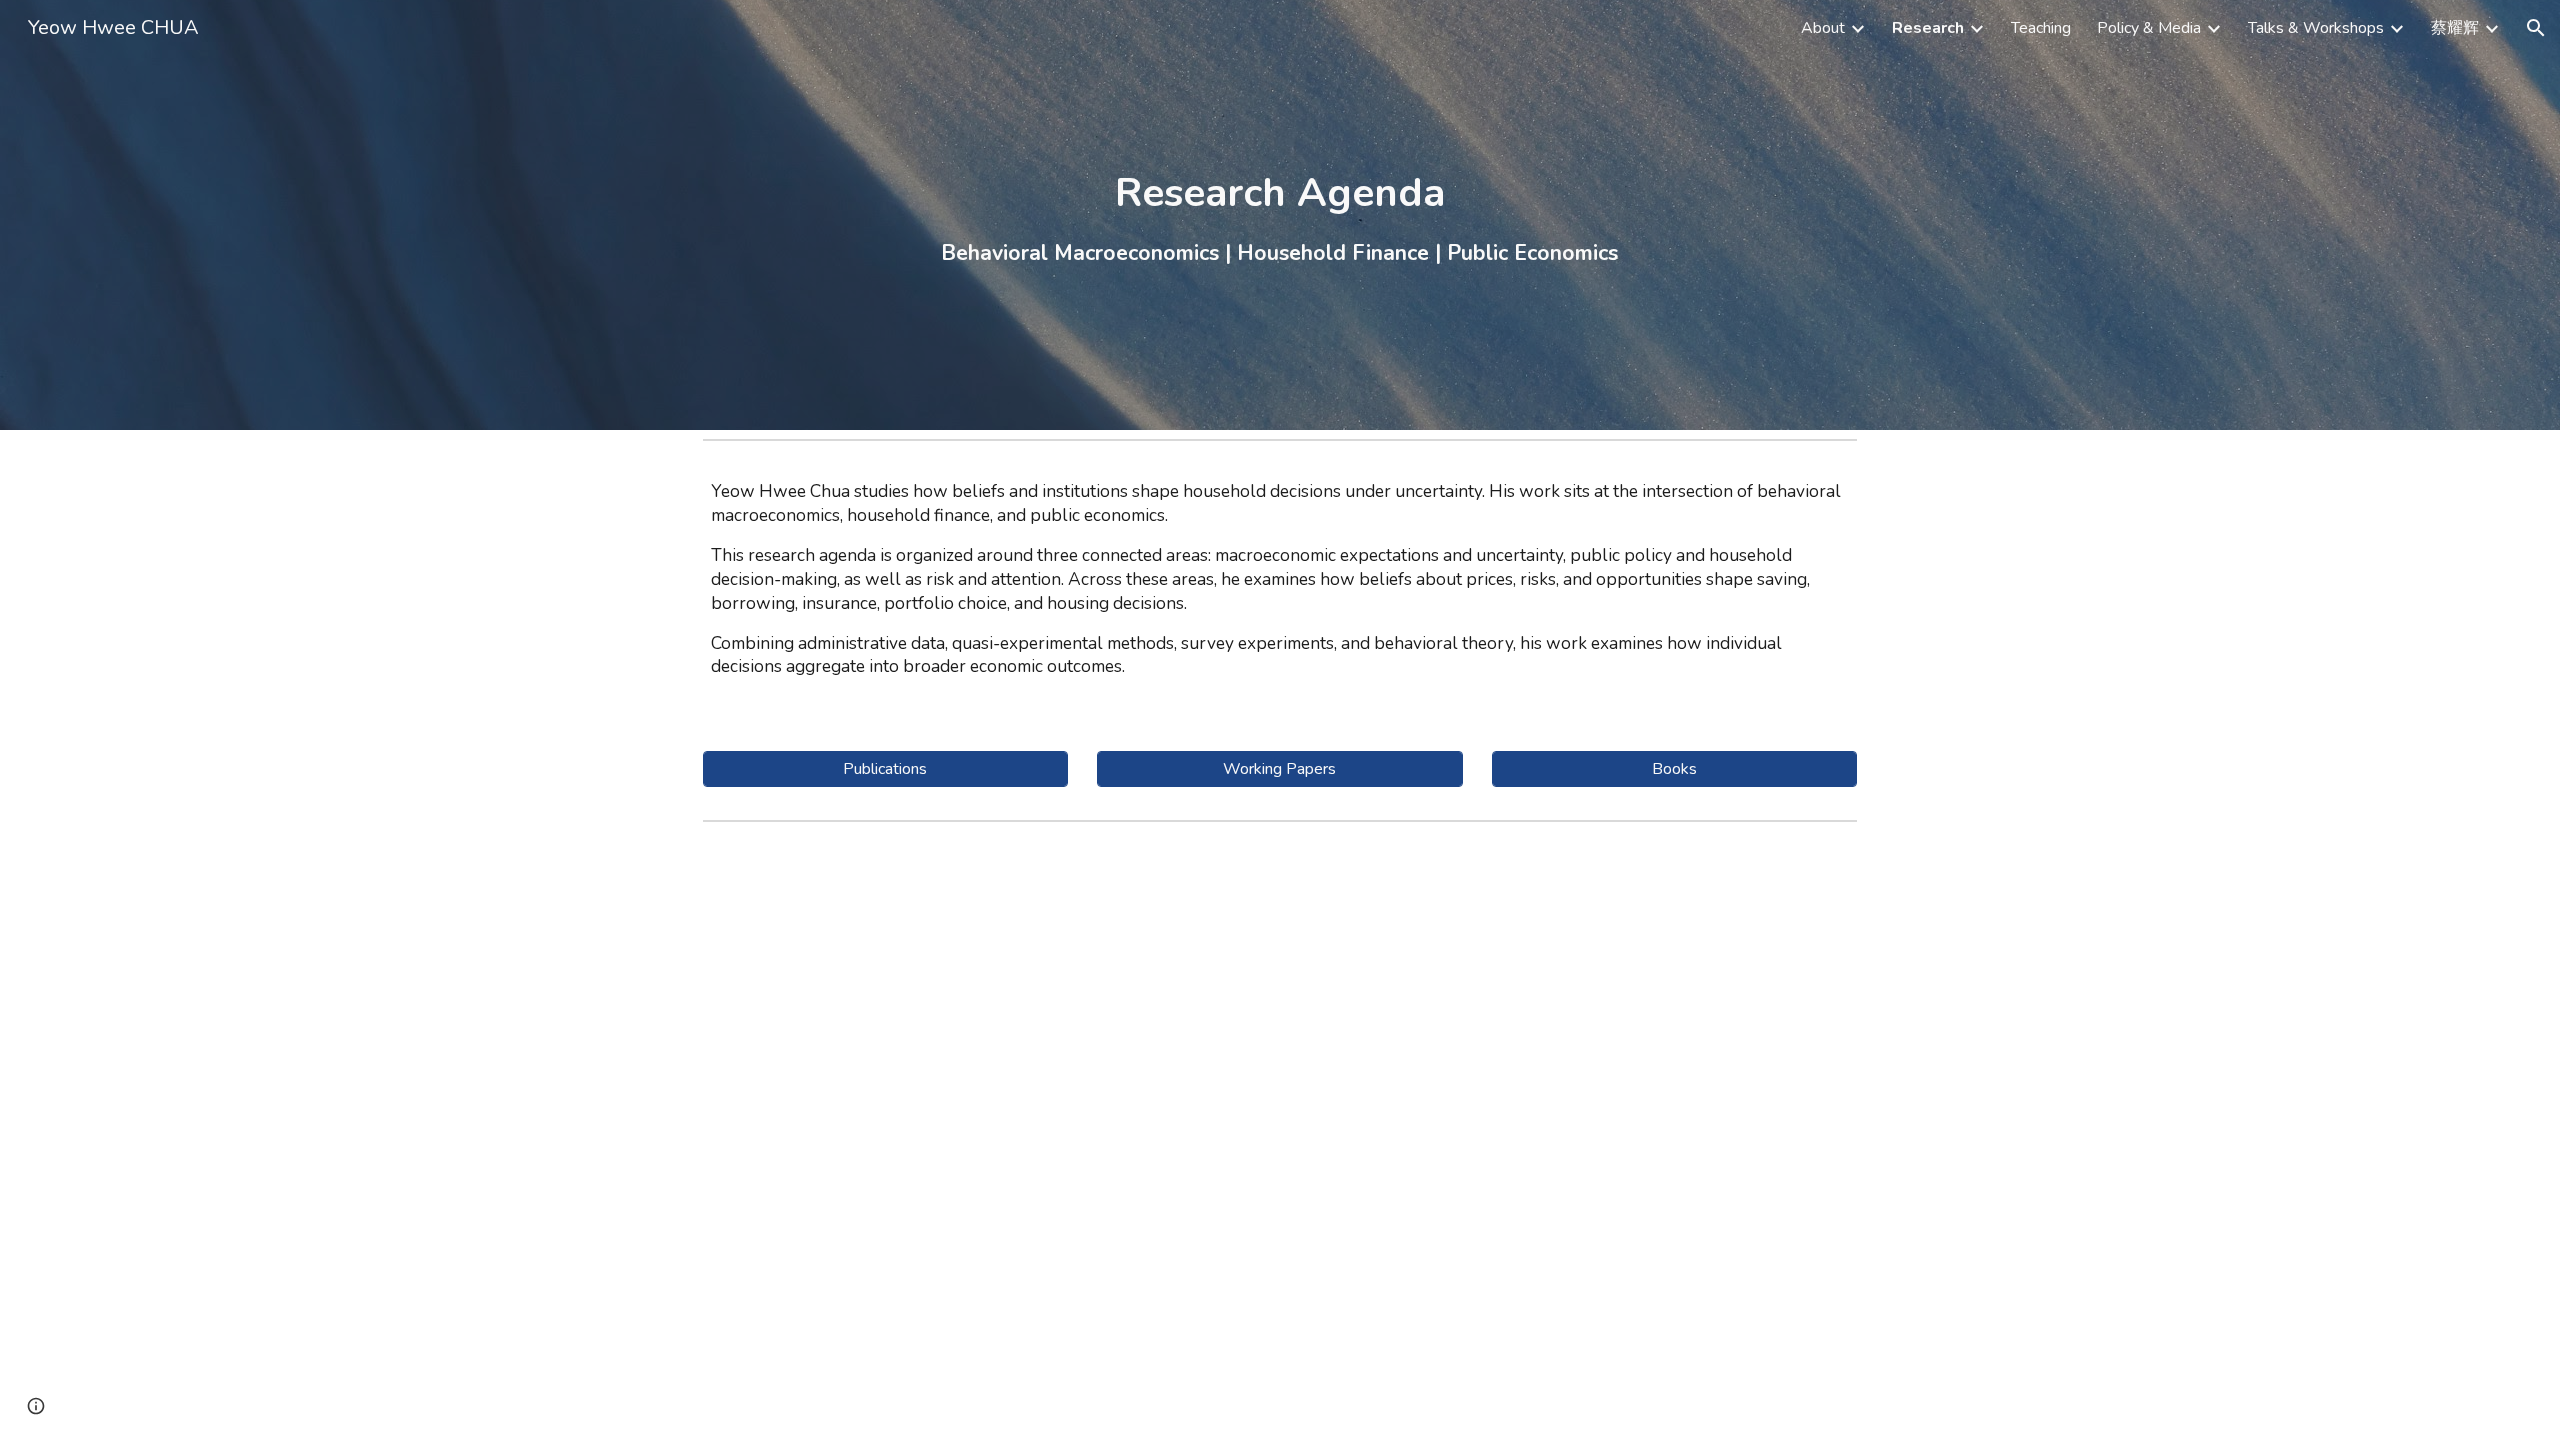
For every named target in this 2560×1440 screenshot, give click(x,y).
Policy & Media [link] (2149, 28)
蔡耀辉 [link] (2455, 28)
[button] (2536, 28)
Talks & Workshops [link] (2316, 28)
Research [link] (1928, 28)
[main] (1279, 215)
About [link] (1823, 28)
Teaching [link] (2041, 28)
